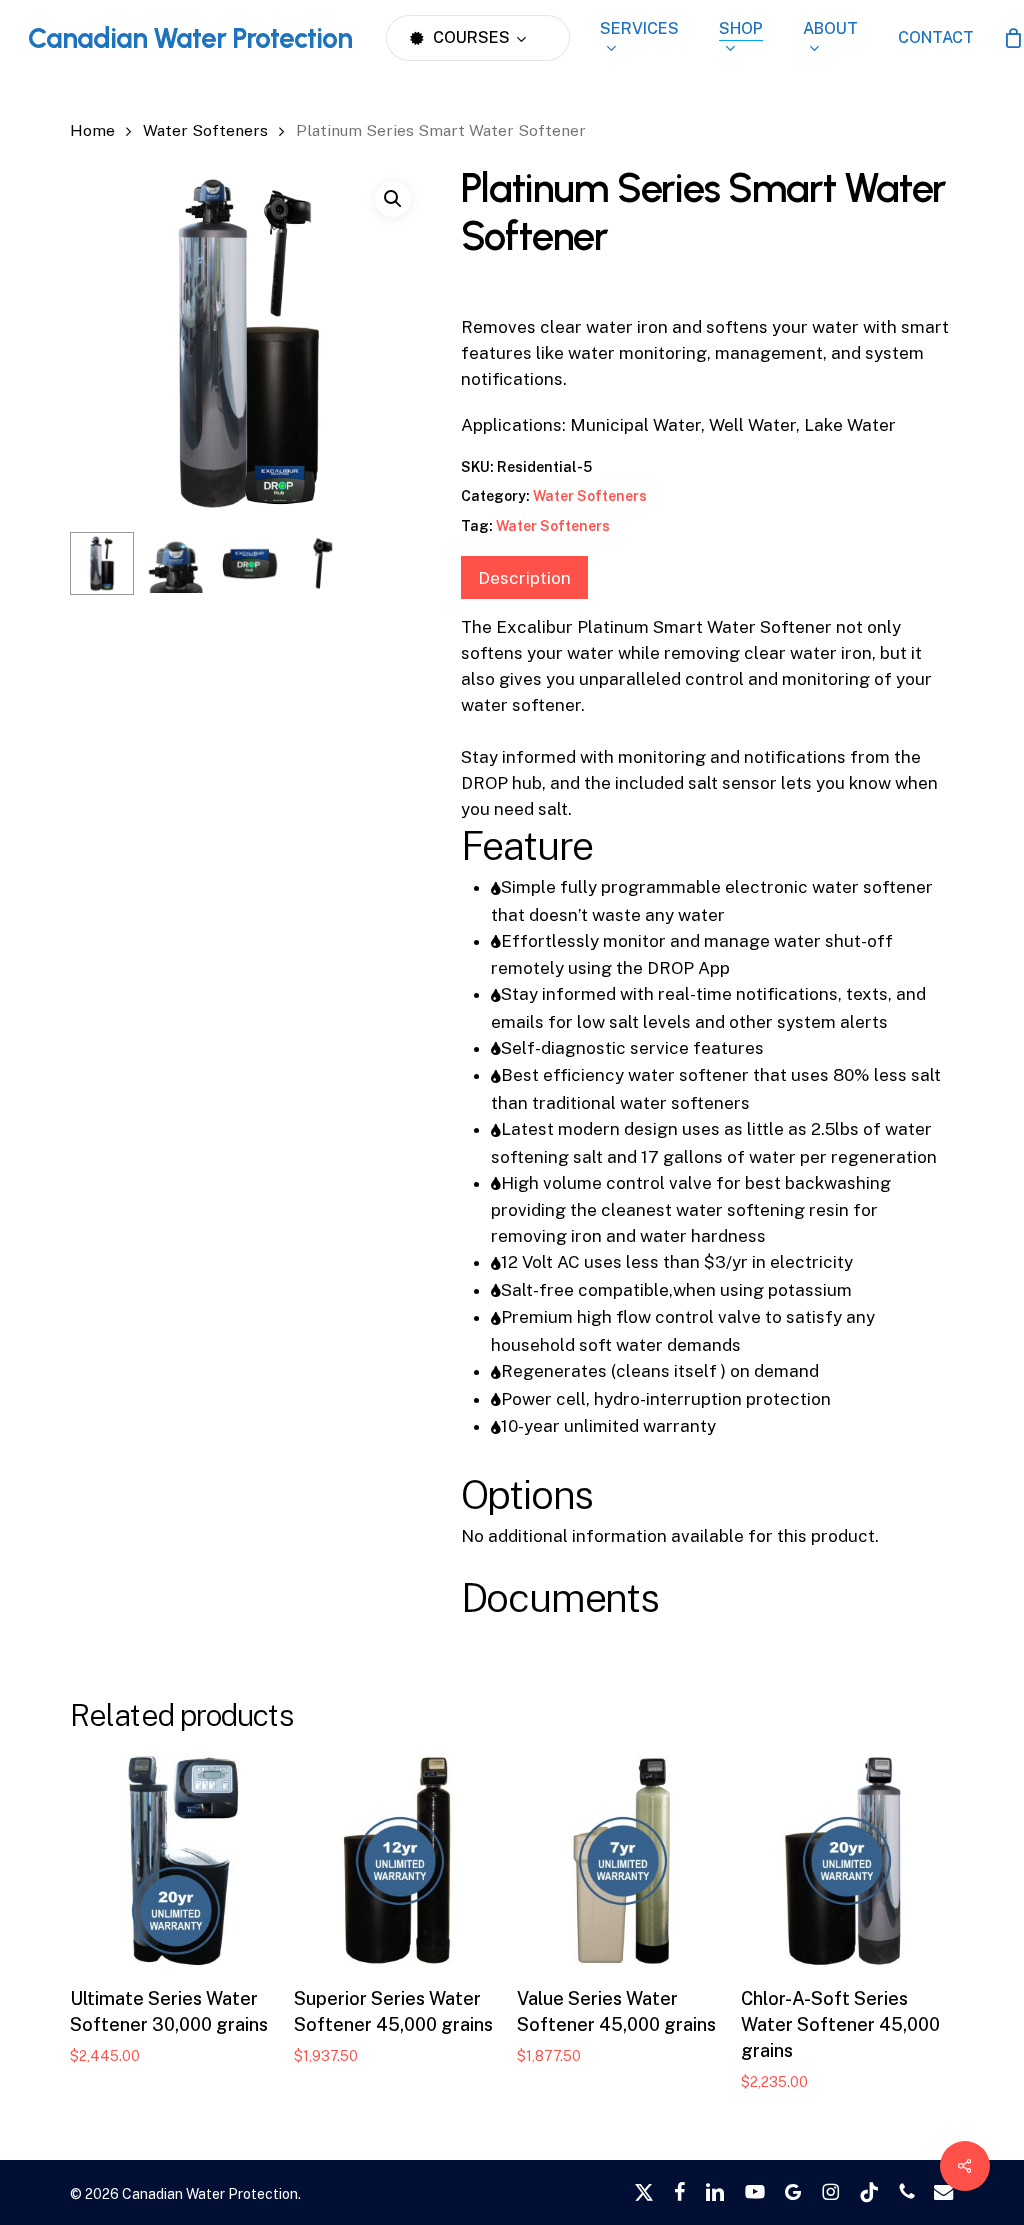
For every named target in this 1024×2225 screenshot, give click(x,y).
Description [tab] (524, 578)
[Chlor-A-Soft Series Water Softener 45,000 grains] (847, 1861)
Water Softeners (205, 130)
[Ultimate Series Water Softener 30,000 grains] (176, 1861)
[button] (393, 199)
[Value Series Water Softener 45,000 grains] (623, 1861)
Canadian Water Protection (190, 38)
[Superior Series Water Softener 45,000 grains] (400, 1861)
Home (92, 130)
